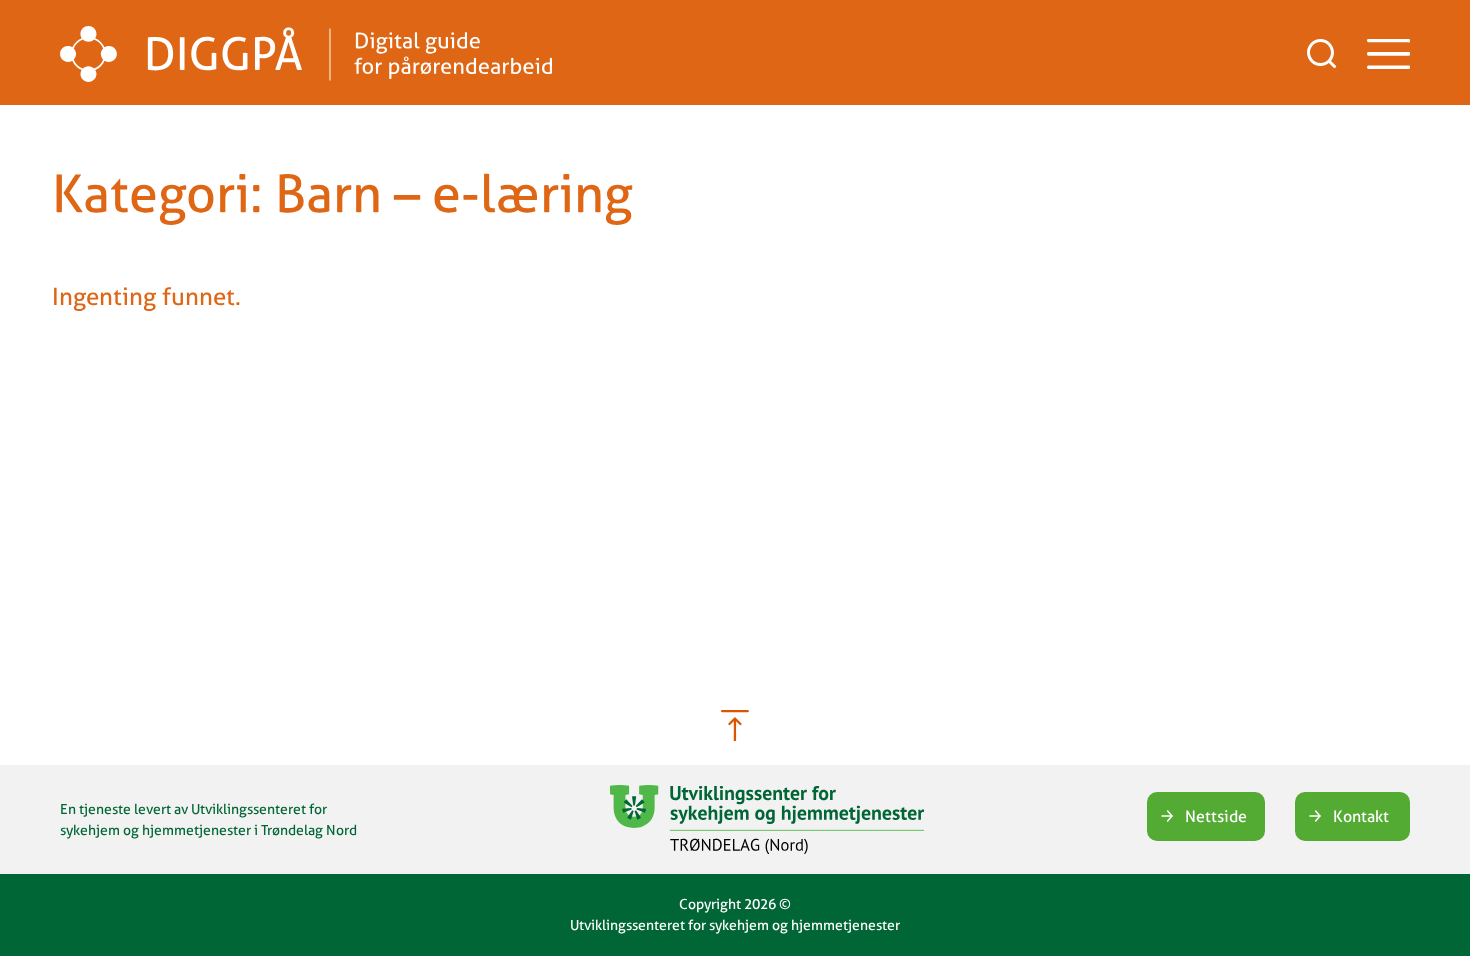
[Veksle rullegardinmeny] (1388, 54)
